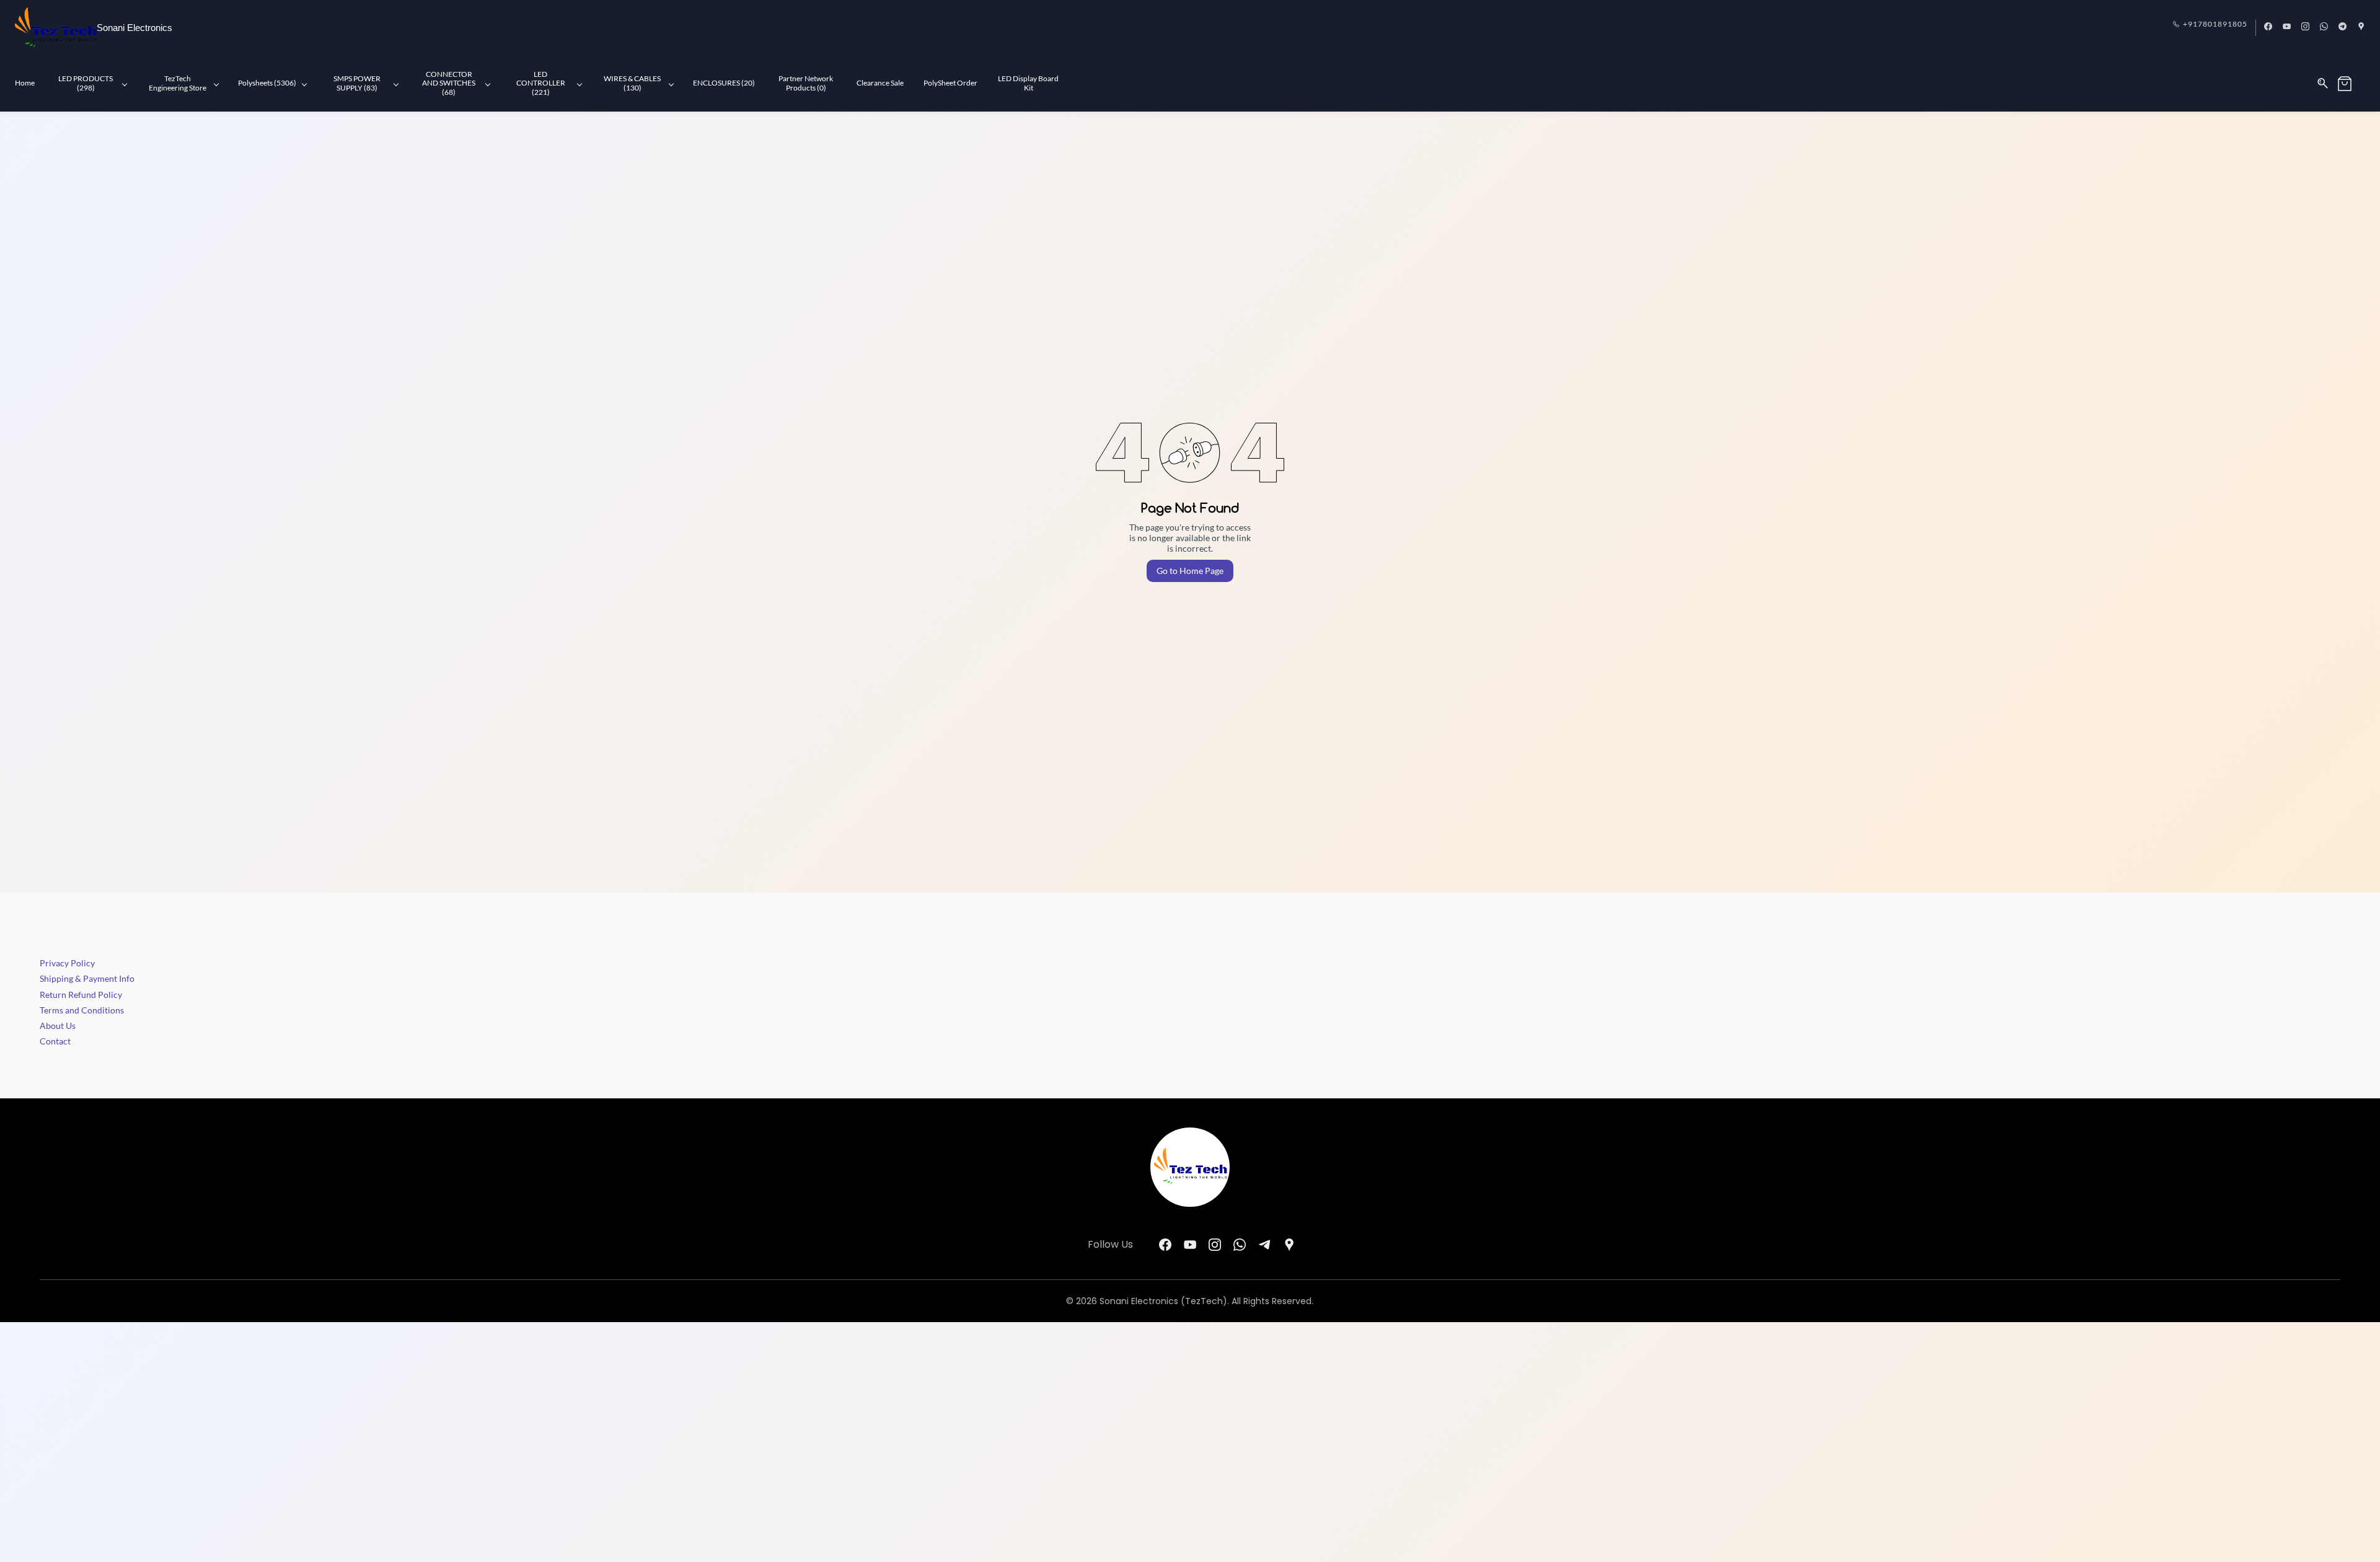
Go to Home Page (1190, 571)
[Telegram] (1264, 1245)
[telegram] (2343, 27)
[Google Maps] (1289, 1245)
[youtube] (2287, 27)
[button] (2351, 84)
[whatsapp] (2324, 27)
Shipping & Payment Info (87, 978)
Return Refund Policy (81, 995)
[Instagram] (1215, 1245)
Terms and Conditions (82, 1010)
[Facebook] (1165, 1245)
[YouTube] (1190, 1245)
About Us (58, 1026)
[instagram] (2305, 27)
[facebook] (2268, 27)
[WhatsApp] (1240, 1245)
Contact (55, 1041)
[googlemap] (2361, 27)
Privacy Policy (67, 963)
